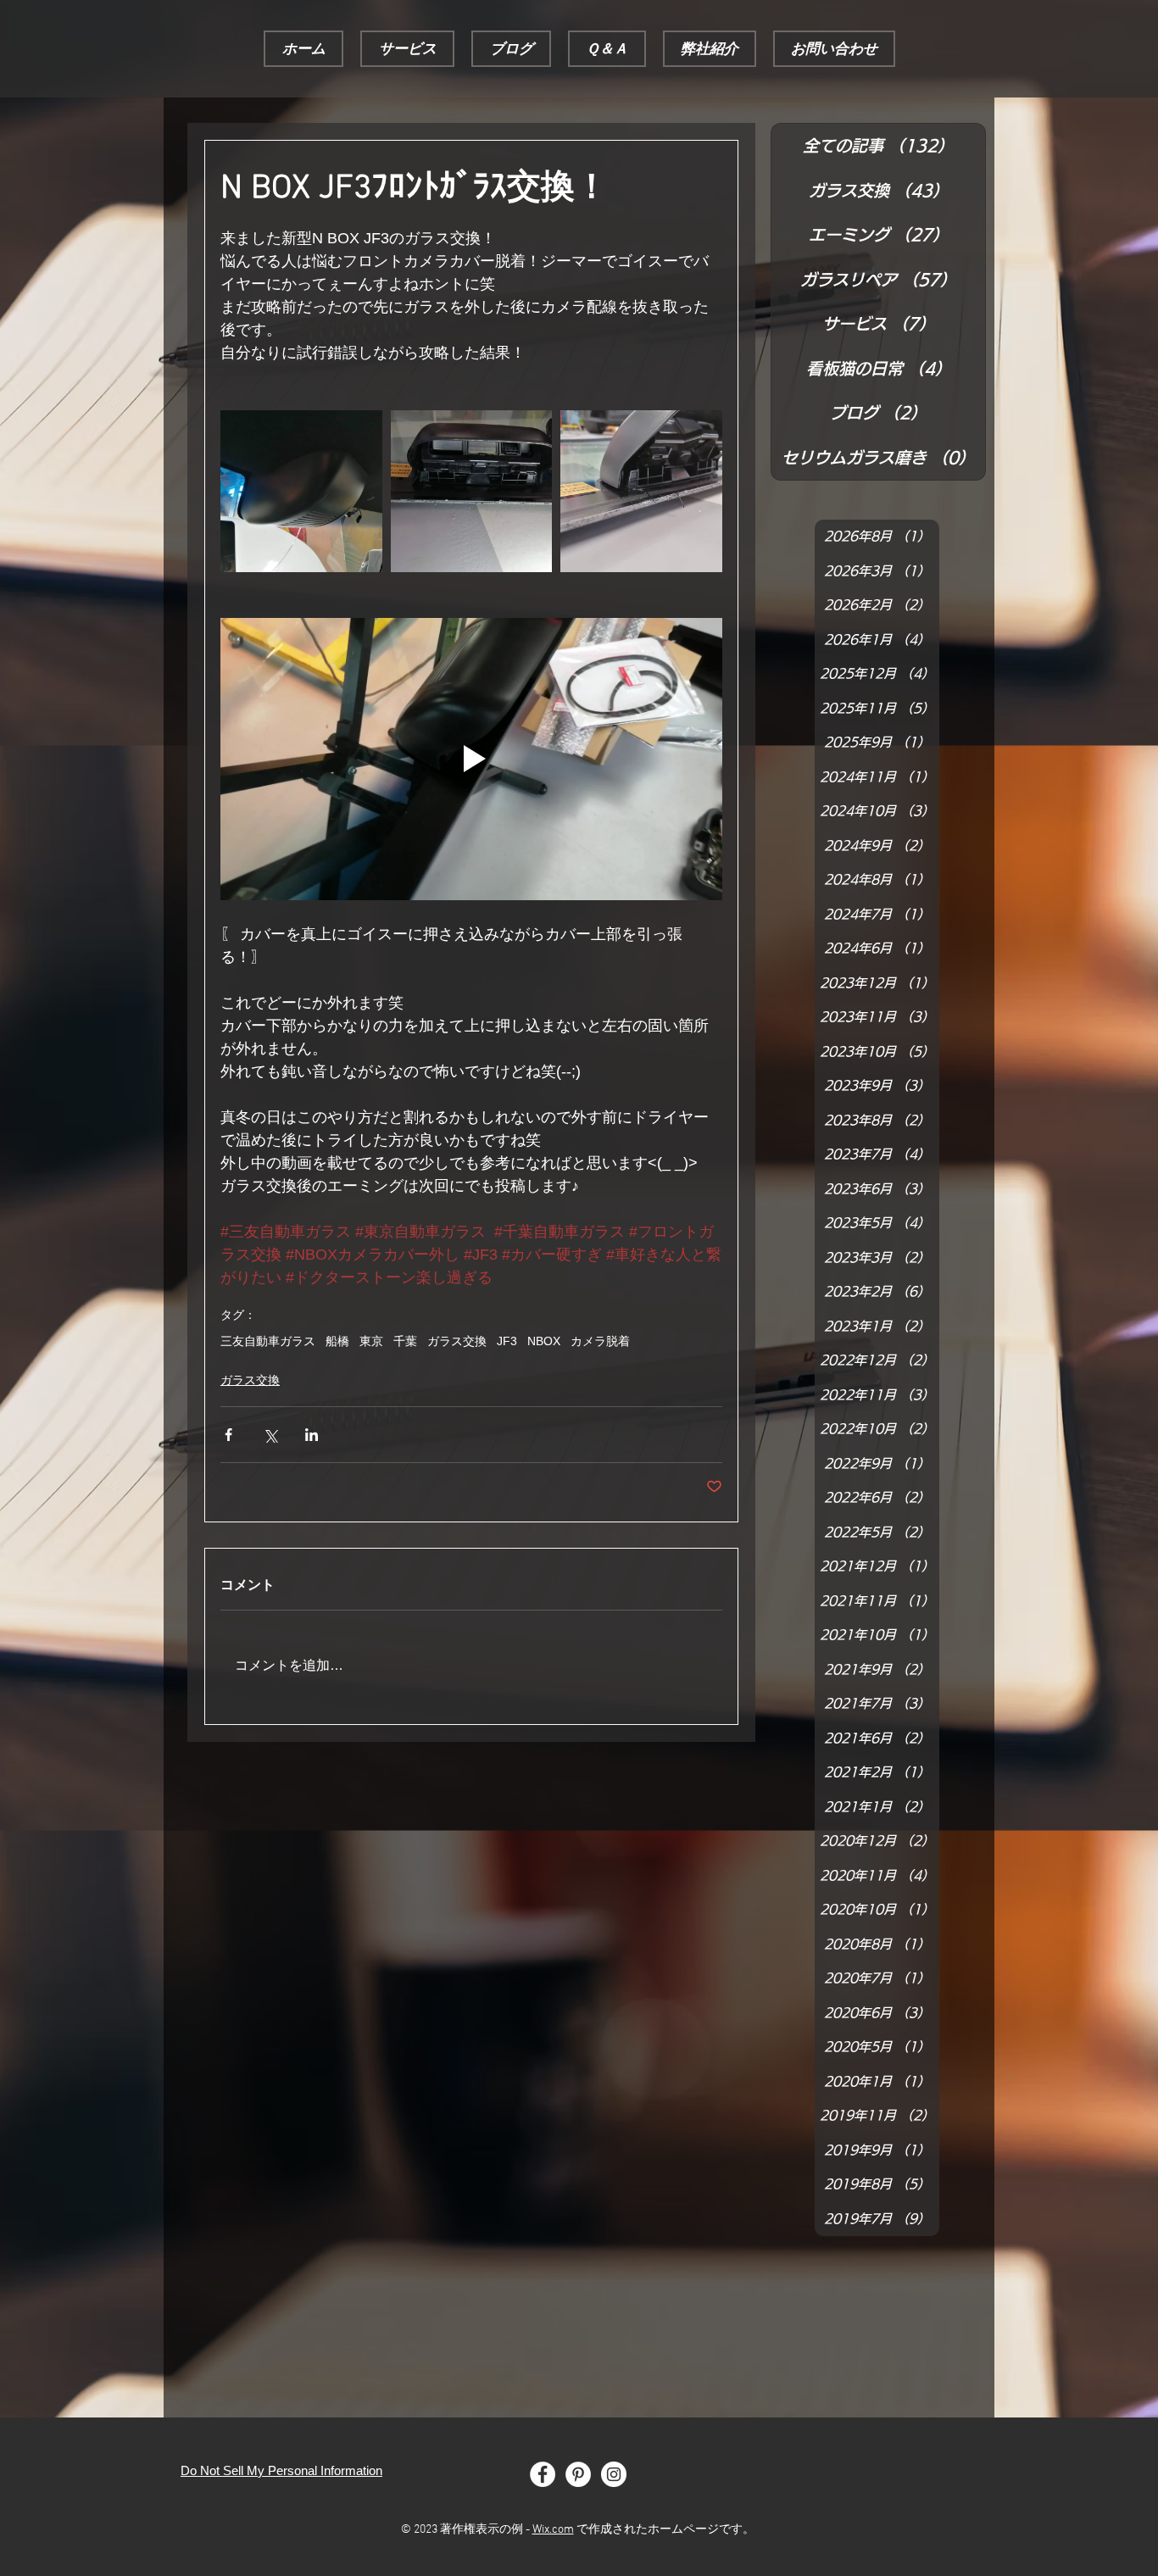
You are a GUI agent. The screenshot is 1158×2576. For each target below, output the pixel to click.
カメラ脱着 (600, 1341)
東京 (371, 1341)
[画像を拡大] (301, 491)
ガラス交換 (457, 1341)
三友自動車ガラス (268, 1341)
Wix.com (553, 2530)
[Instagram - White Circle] (614, 2474)
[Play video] (471, 759)
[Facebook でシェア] (228, 1435)
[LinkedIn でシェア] (312, 1435)
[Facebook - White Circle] (543, 2474)
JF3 (507, 1341)
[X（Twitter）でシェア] (270, 1435)
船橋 (337, 1341)
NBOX (544, 1341)
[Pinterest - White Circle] (578, 2474)
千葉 (405, 1341)
